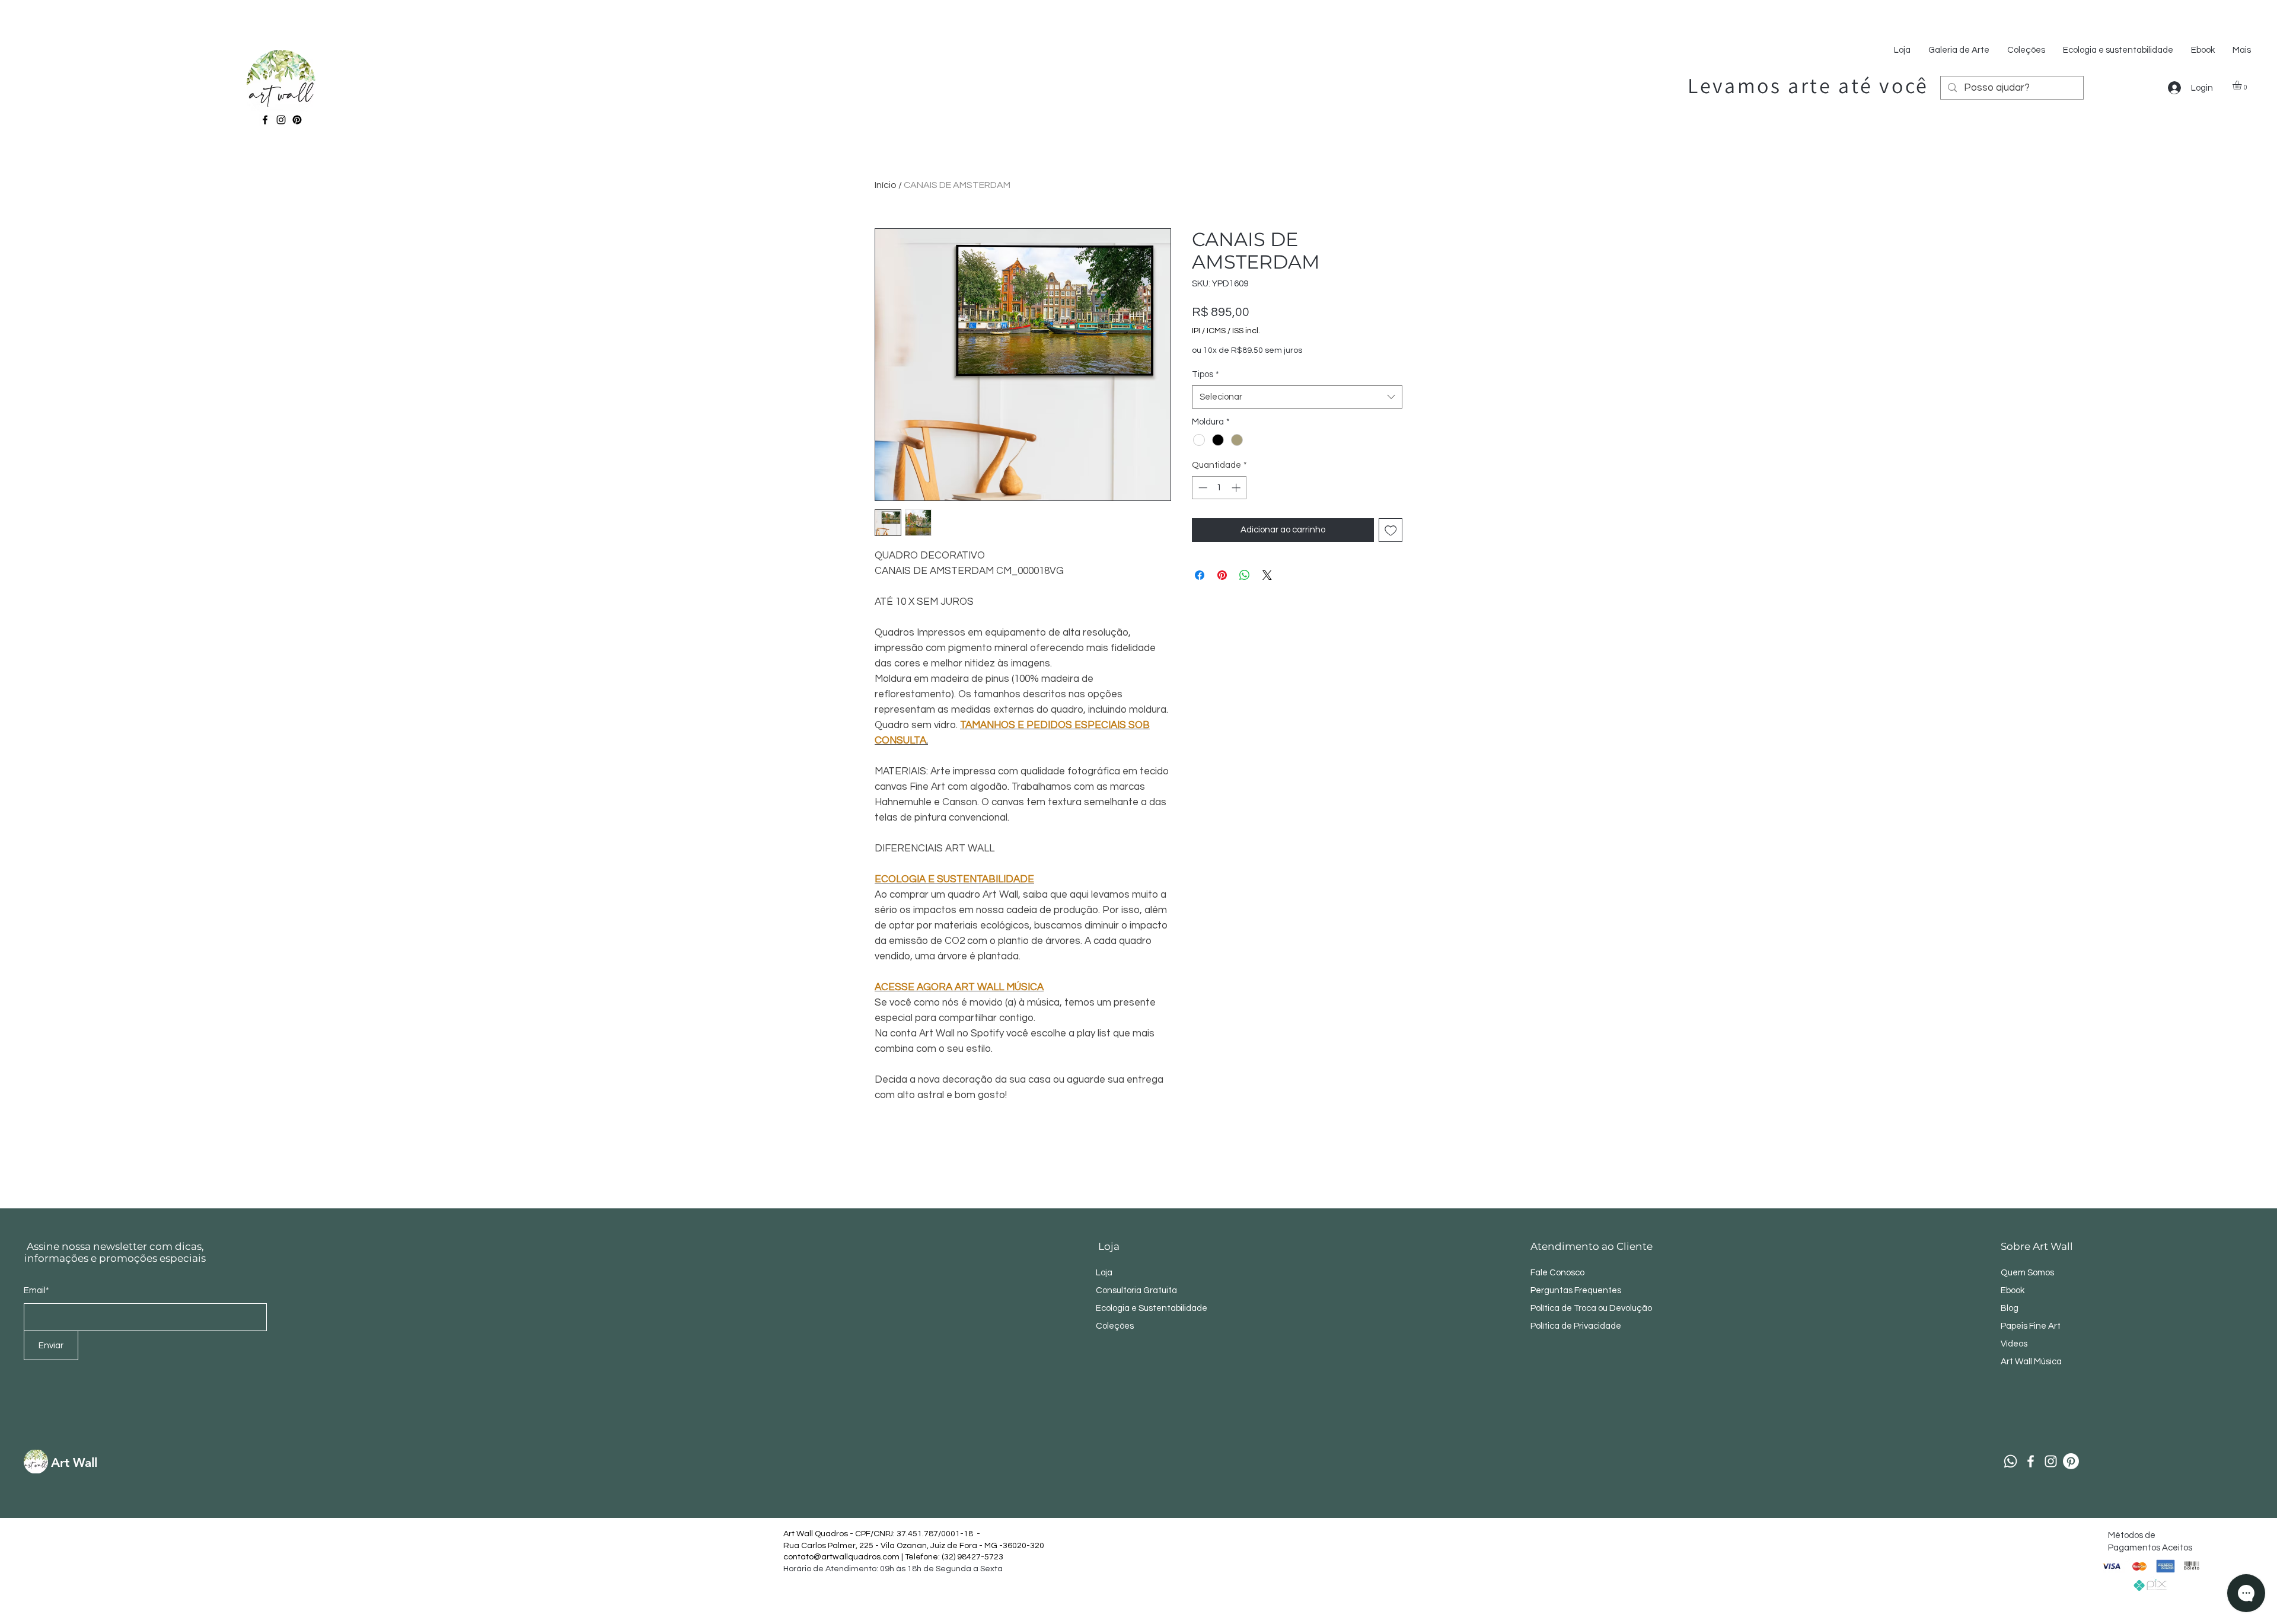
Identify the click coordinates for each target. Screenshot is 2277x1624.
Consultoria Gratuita (1136, 1290)
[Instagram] (281, 120)
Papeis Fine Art (2031, 1326)
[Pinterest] (297, 120)
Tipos (1206, 374)
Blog (2010, 1308)
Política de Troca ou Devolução (1591, 1308)
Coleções (1115, 1326)
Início (886, 185)
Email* (36, 1290)
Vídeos (2014, 1344)
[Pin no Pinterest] (1222, 575)
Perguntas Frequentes (1576, 1290)
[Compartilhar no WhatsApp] (1245, 575)
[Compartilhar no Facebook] (1200, 575)
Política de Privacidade (1577, 1326)
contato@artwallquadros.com (841, 1557)
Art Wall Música (2031, 1362)
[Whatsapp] (2010, 1461)
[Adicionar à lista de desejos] (1391, 530)
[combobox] (1297, 397)
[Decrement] (1202, 488)
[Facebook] (265, 120)
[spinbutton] (1219, 488)
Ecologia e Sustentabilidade (1152, 1308)
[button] (2242, 85)
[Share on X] (1267, 575)
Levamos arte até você (1808, 85)
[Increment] (1237, 488)
